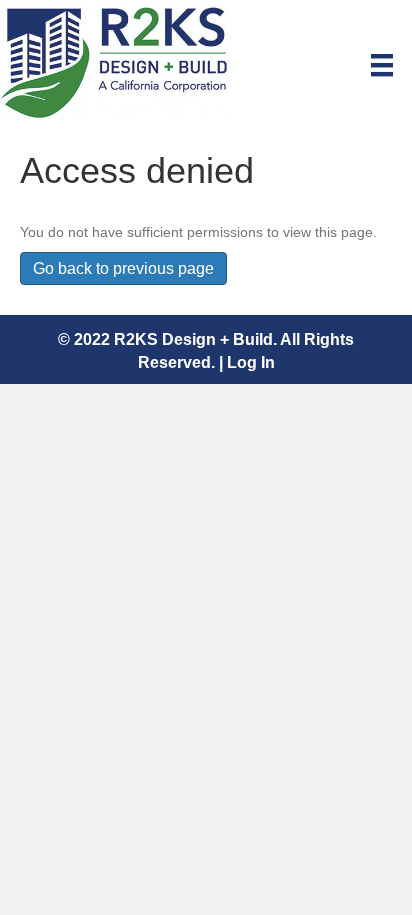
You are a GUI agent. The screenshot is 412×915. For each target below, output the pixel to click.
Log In (251, 362)
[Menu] (382, 65)
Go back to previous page (123, 268)
